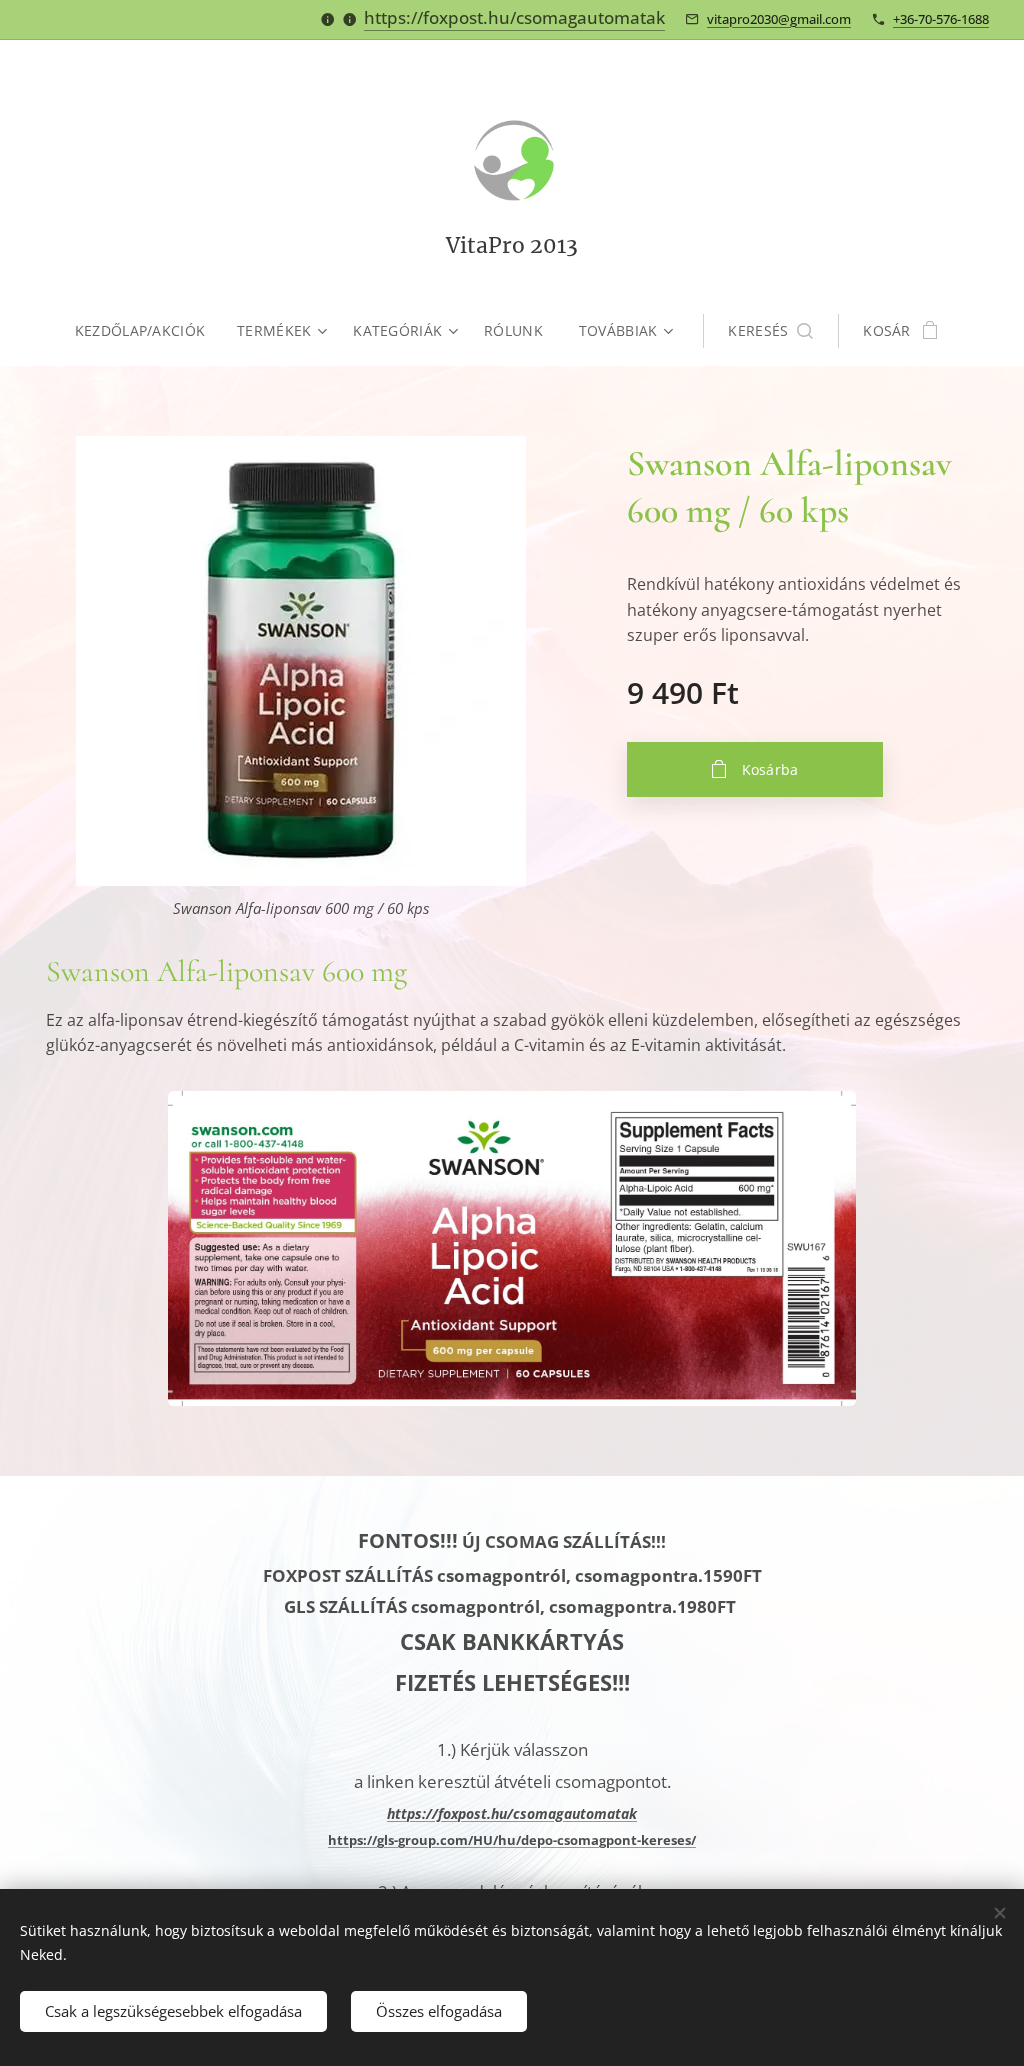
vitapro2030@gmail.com (779, 19)
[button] (770, 331)
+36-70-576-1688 (941, 19)
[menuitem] (148, 331)
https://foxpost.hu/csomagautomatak (514, 17)
